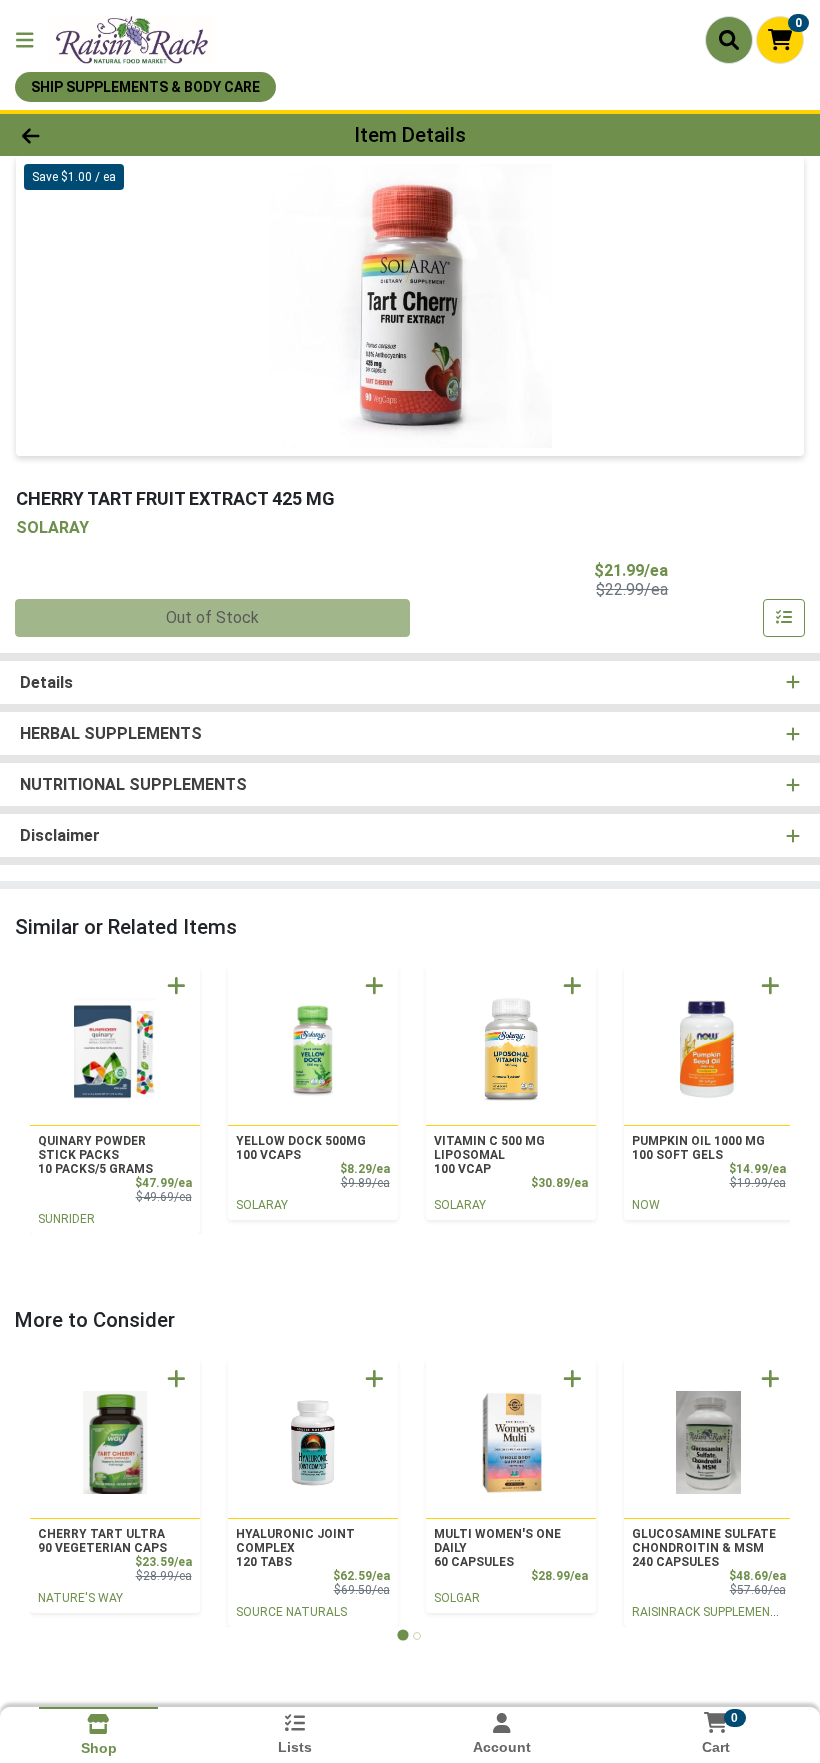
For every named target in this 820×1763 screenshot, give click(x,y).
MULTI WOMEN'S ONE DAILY (497, 1548)
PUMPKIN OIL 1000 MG (698, 1148)
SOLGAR (457, 1598)
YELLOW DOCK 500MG (301, 1148)
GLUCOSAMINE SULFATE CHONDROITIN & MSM (704, 1548)
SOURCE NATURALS (291, 1612)
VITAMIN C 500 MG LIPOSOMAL (489, 1155)
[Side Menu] (25, 40)
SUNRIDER (66, 1219)
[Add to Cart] (176, 985)
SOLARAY (262, 1205)
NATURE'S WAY (80, 1598)
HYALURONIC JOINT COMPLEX (295, 1548)
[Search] (729, 40)
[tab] (402, 1635)
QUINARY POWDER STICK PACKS (95, 1155)
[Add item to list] (784, 618)
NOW (646, 1205)
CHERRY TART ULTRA (102, 1541)
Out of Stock (212, 617)
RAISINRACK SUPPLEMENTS (709, 1612)
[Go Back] (114, 135)
